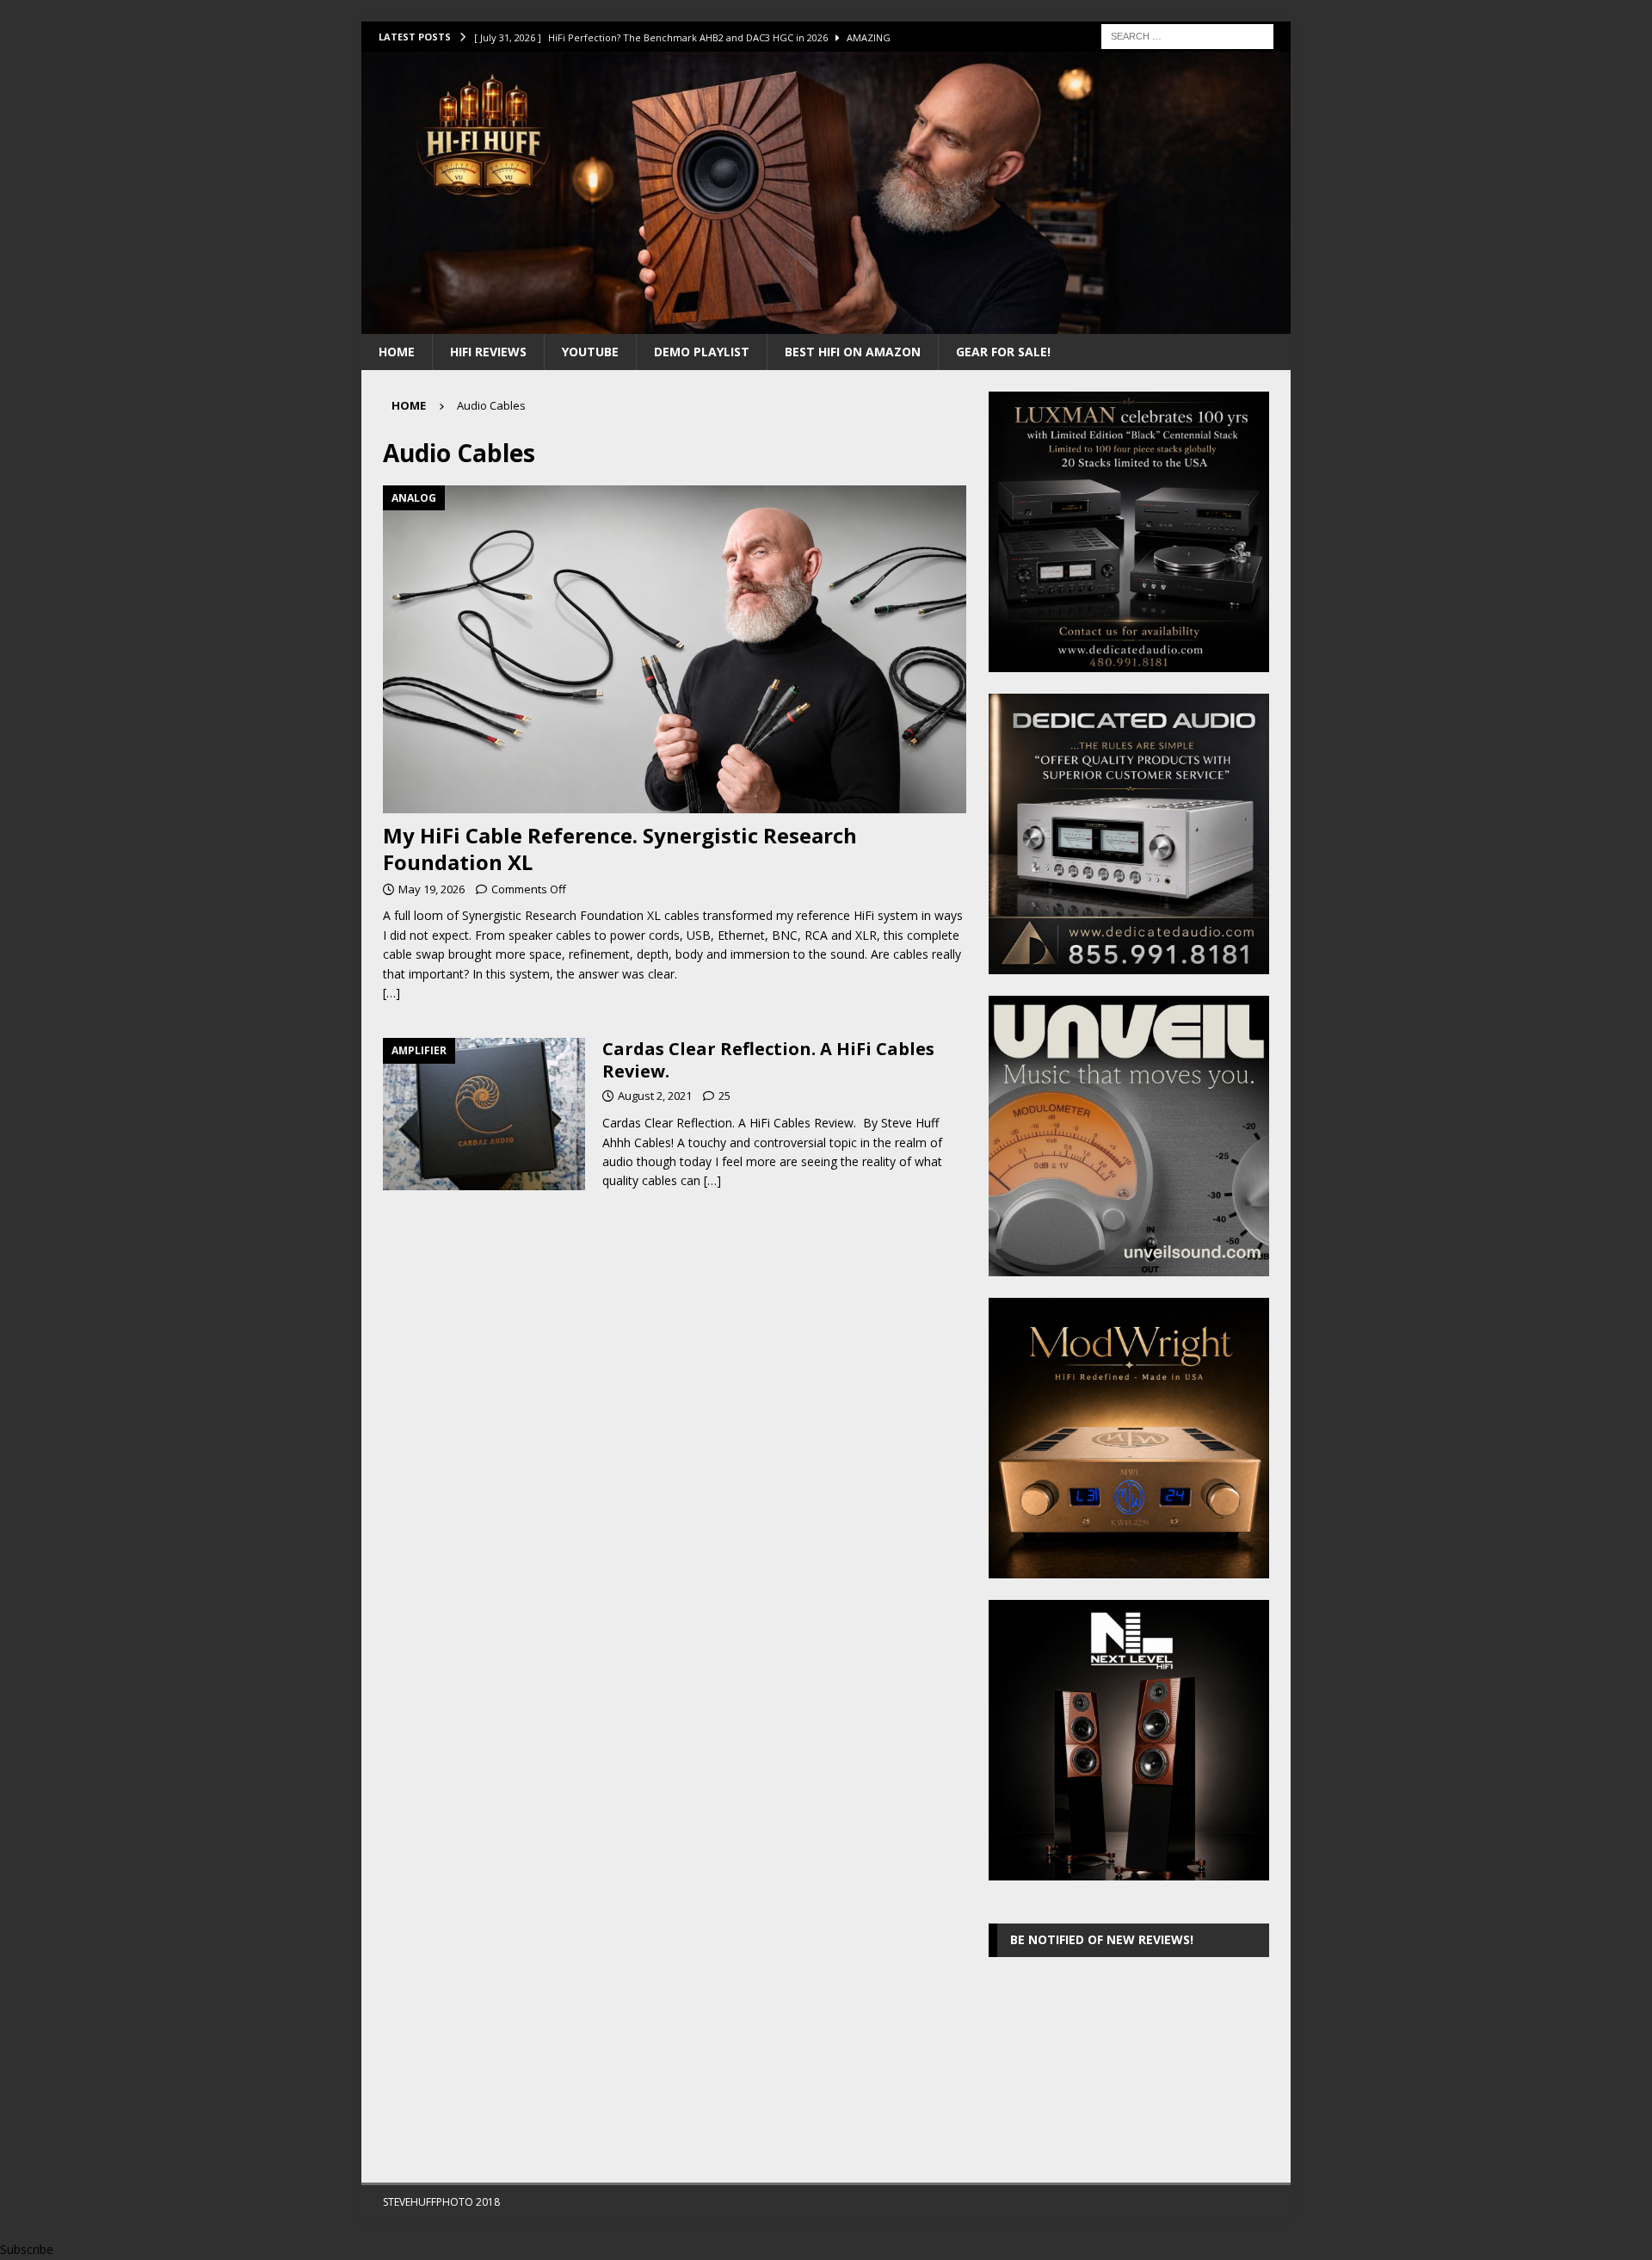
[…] (391, 993)
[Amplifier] (484, 1114)
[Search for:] (1187, 35)
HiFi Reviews (488, 352)
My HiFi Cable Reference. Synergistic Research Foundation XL (620, 849)
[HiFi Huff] (826, 323)
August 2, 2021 (655, 1096)
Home (397, 352)
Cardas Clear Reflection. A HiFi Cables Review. (768, 1060)
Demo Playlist (702, 352)
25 (724, 1096)
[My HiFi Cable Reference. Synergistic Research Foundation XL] (675, 649)
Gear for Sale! (1003, 352)
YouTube (590, 352)
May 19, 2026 (431, 889)
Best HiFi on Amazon (853, 352)
